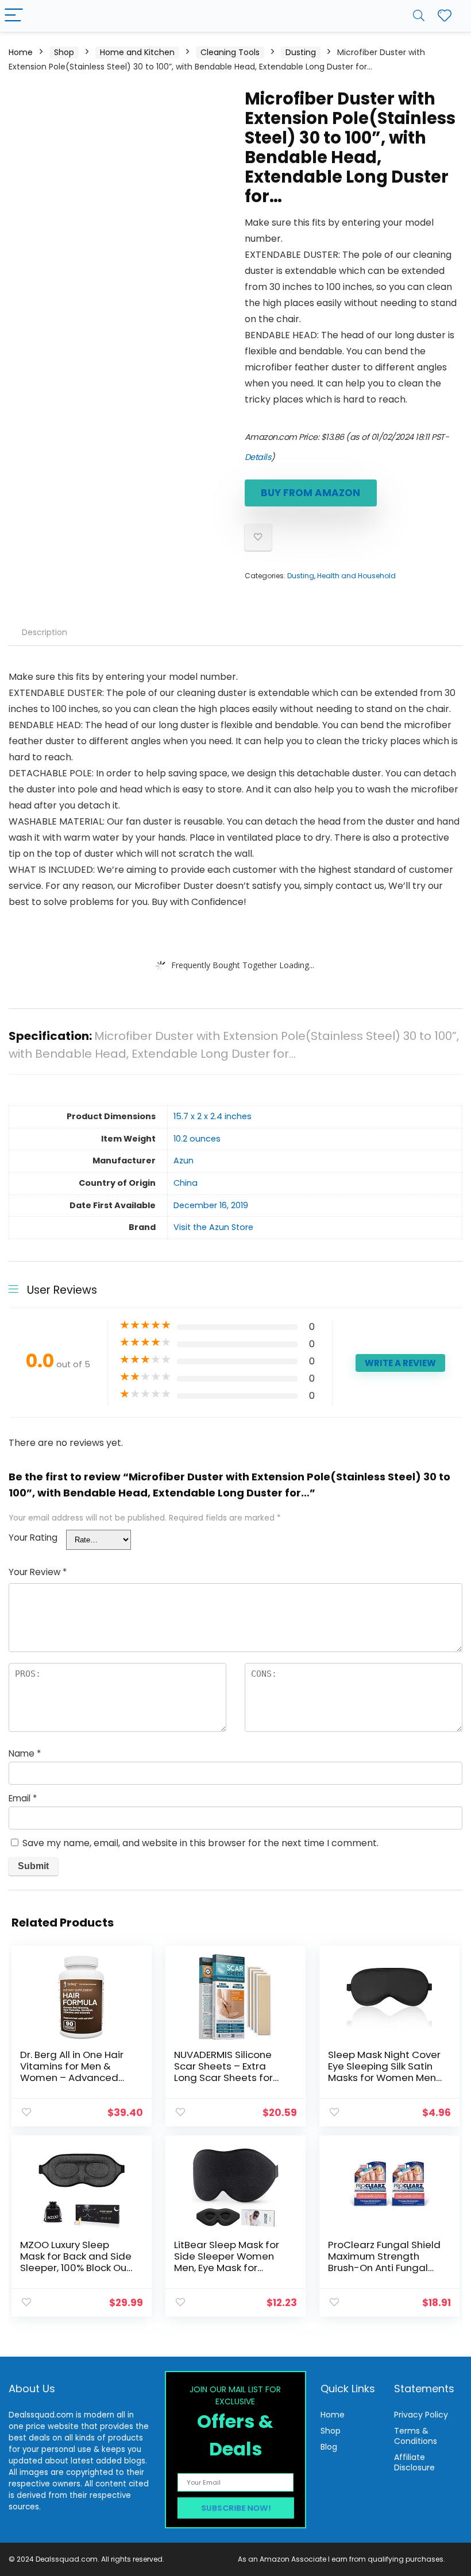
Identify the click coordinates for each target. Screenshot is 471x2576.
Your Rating (33, 1538)
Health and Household (356, 576)
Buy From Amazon (310, 493)
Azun (184, 1161)
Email (23, 1798)
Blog (329, 2447)
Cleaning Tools (230, 52)
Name (25, 1753)
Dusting (301, 52)
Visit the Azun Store (213, 1227)
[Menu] (14, 16)
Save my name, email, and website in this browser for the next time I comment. (200, 1843)
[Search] (419, 16)
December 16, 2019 (211, 1205)
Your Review (38, 1572)
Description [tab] (45, 632)
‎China (186, 1183)
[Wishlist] (445, 16)
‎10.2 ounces (197, 1139)
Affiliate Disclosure (414, 2462)
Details (258, 457)
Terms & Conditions (416, 2436)
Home (21, 52)
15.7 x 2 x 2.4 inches (213, 1116)
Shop (64, 52)
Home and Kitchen (137, 52)
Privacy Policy (421, 2415)
